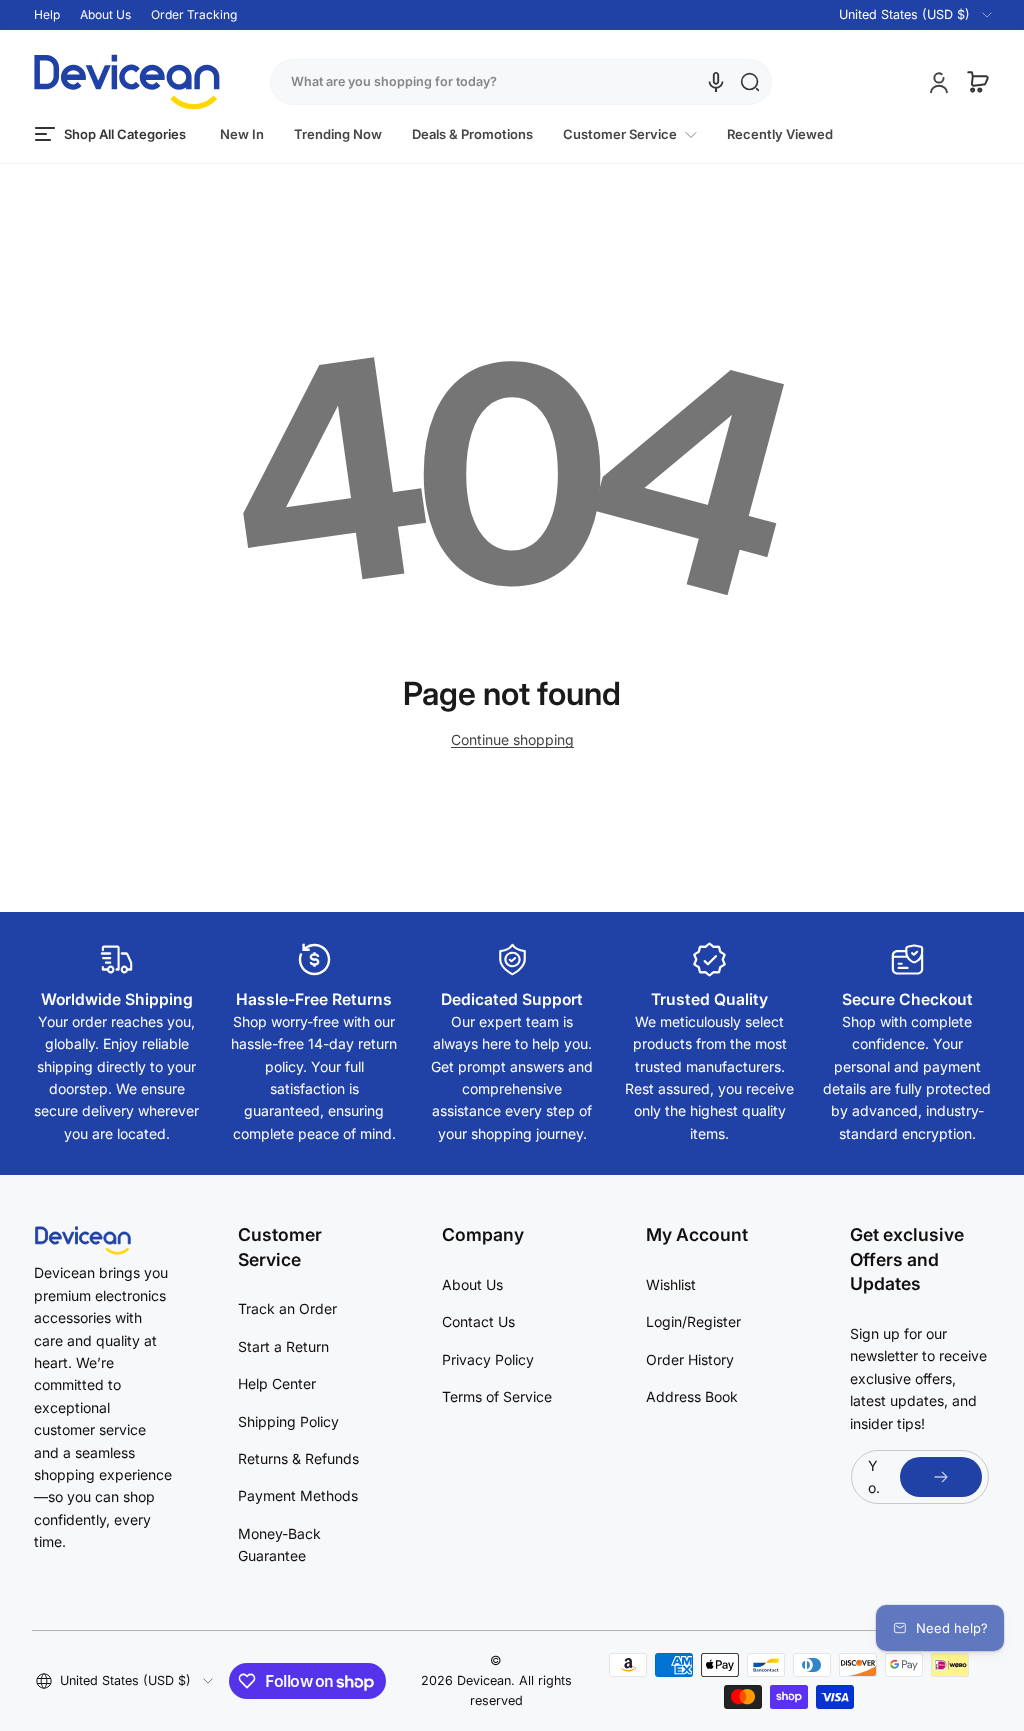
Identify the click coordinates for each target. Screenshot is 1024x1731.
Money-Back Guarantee (279, 1544)
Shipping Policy (288, 1421)
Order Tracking (194, 14)
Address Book (692, 1396)
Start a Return (283, 1346)
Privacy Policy (488, 1359)
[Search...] (750, 82)
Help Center (277, 1383)
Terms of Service (497, 1396)
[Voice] (716, 82)
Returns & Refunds (298, 1458)
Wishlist (671, 1284)
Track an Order (287, 1308)
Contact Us (478, 1321)
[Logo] (127, 82)
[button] (903, 15)
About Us (105, 14)
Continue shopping (512, 739)
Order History (690, 1359)
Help (47, 14)
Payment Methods (298, 1495)
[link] (630, 134)
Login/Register (693, 1321)
